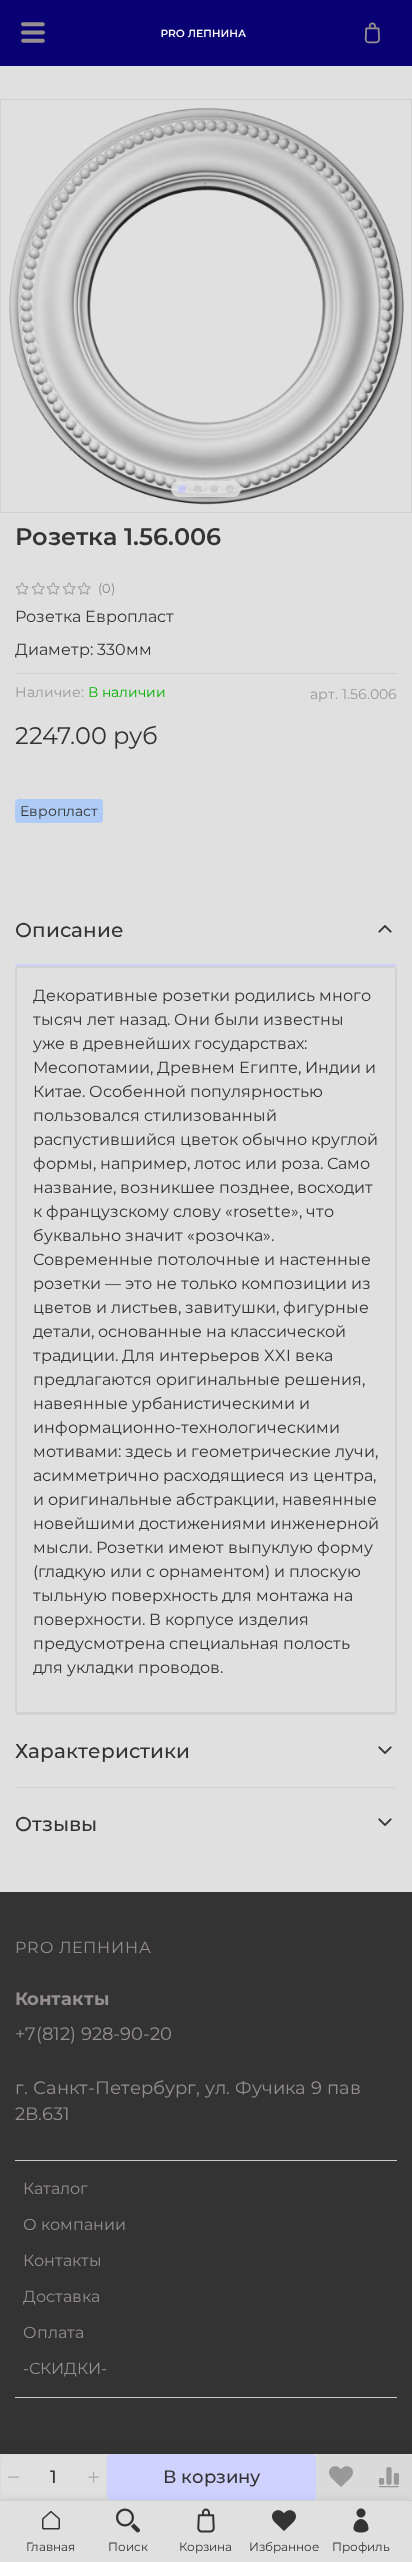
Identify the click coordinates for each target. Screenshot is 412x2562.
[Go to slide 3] (214, 489)
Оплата (53, 2332)
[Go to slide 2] (198, 489)
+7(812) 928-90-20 (93, 2033)
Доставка (61, 2296)
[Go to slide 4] (230, 489)
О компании (74, 2224)
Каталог (55, 2188)
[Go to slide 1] (182, 489)
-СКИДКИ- (65, 2368)
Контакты (62, 2260)
